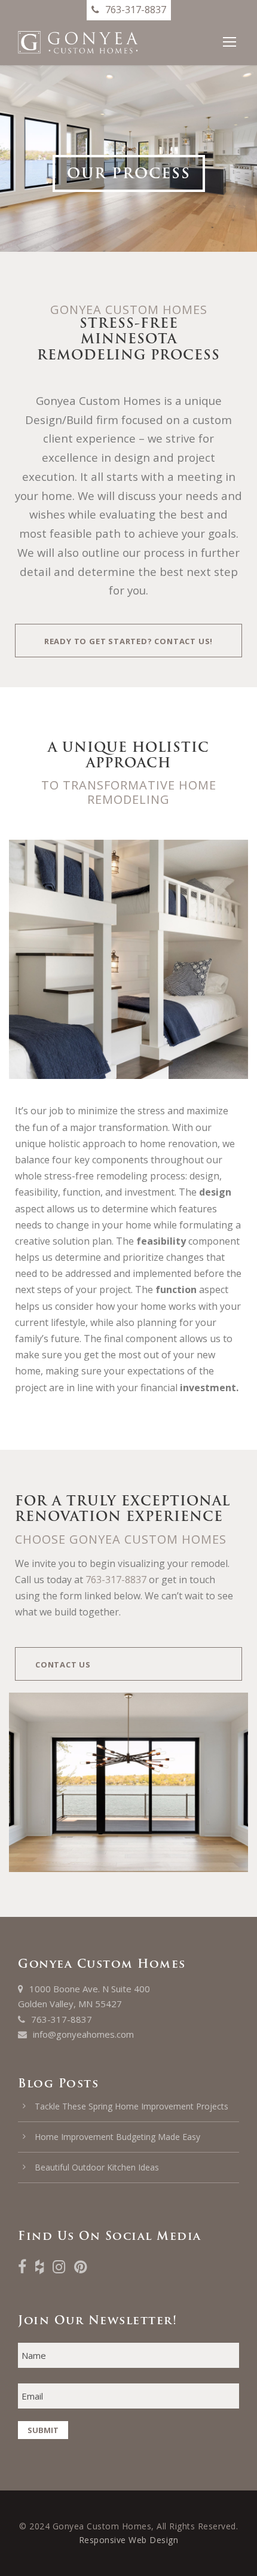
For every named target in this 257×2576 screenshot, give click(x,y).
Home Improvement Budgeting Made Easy (117, 2137)
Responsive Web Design (129, 2540)
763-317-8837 (116, 1580)
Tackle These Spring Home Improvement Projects (131, 2106)
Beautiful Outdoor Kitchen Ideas (97, 2167)
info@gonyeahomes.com (83, 2034)
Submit (43, 2430)
